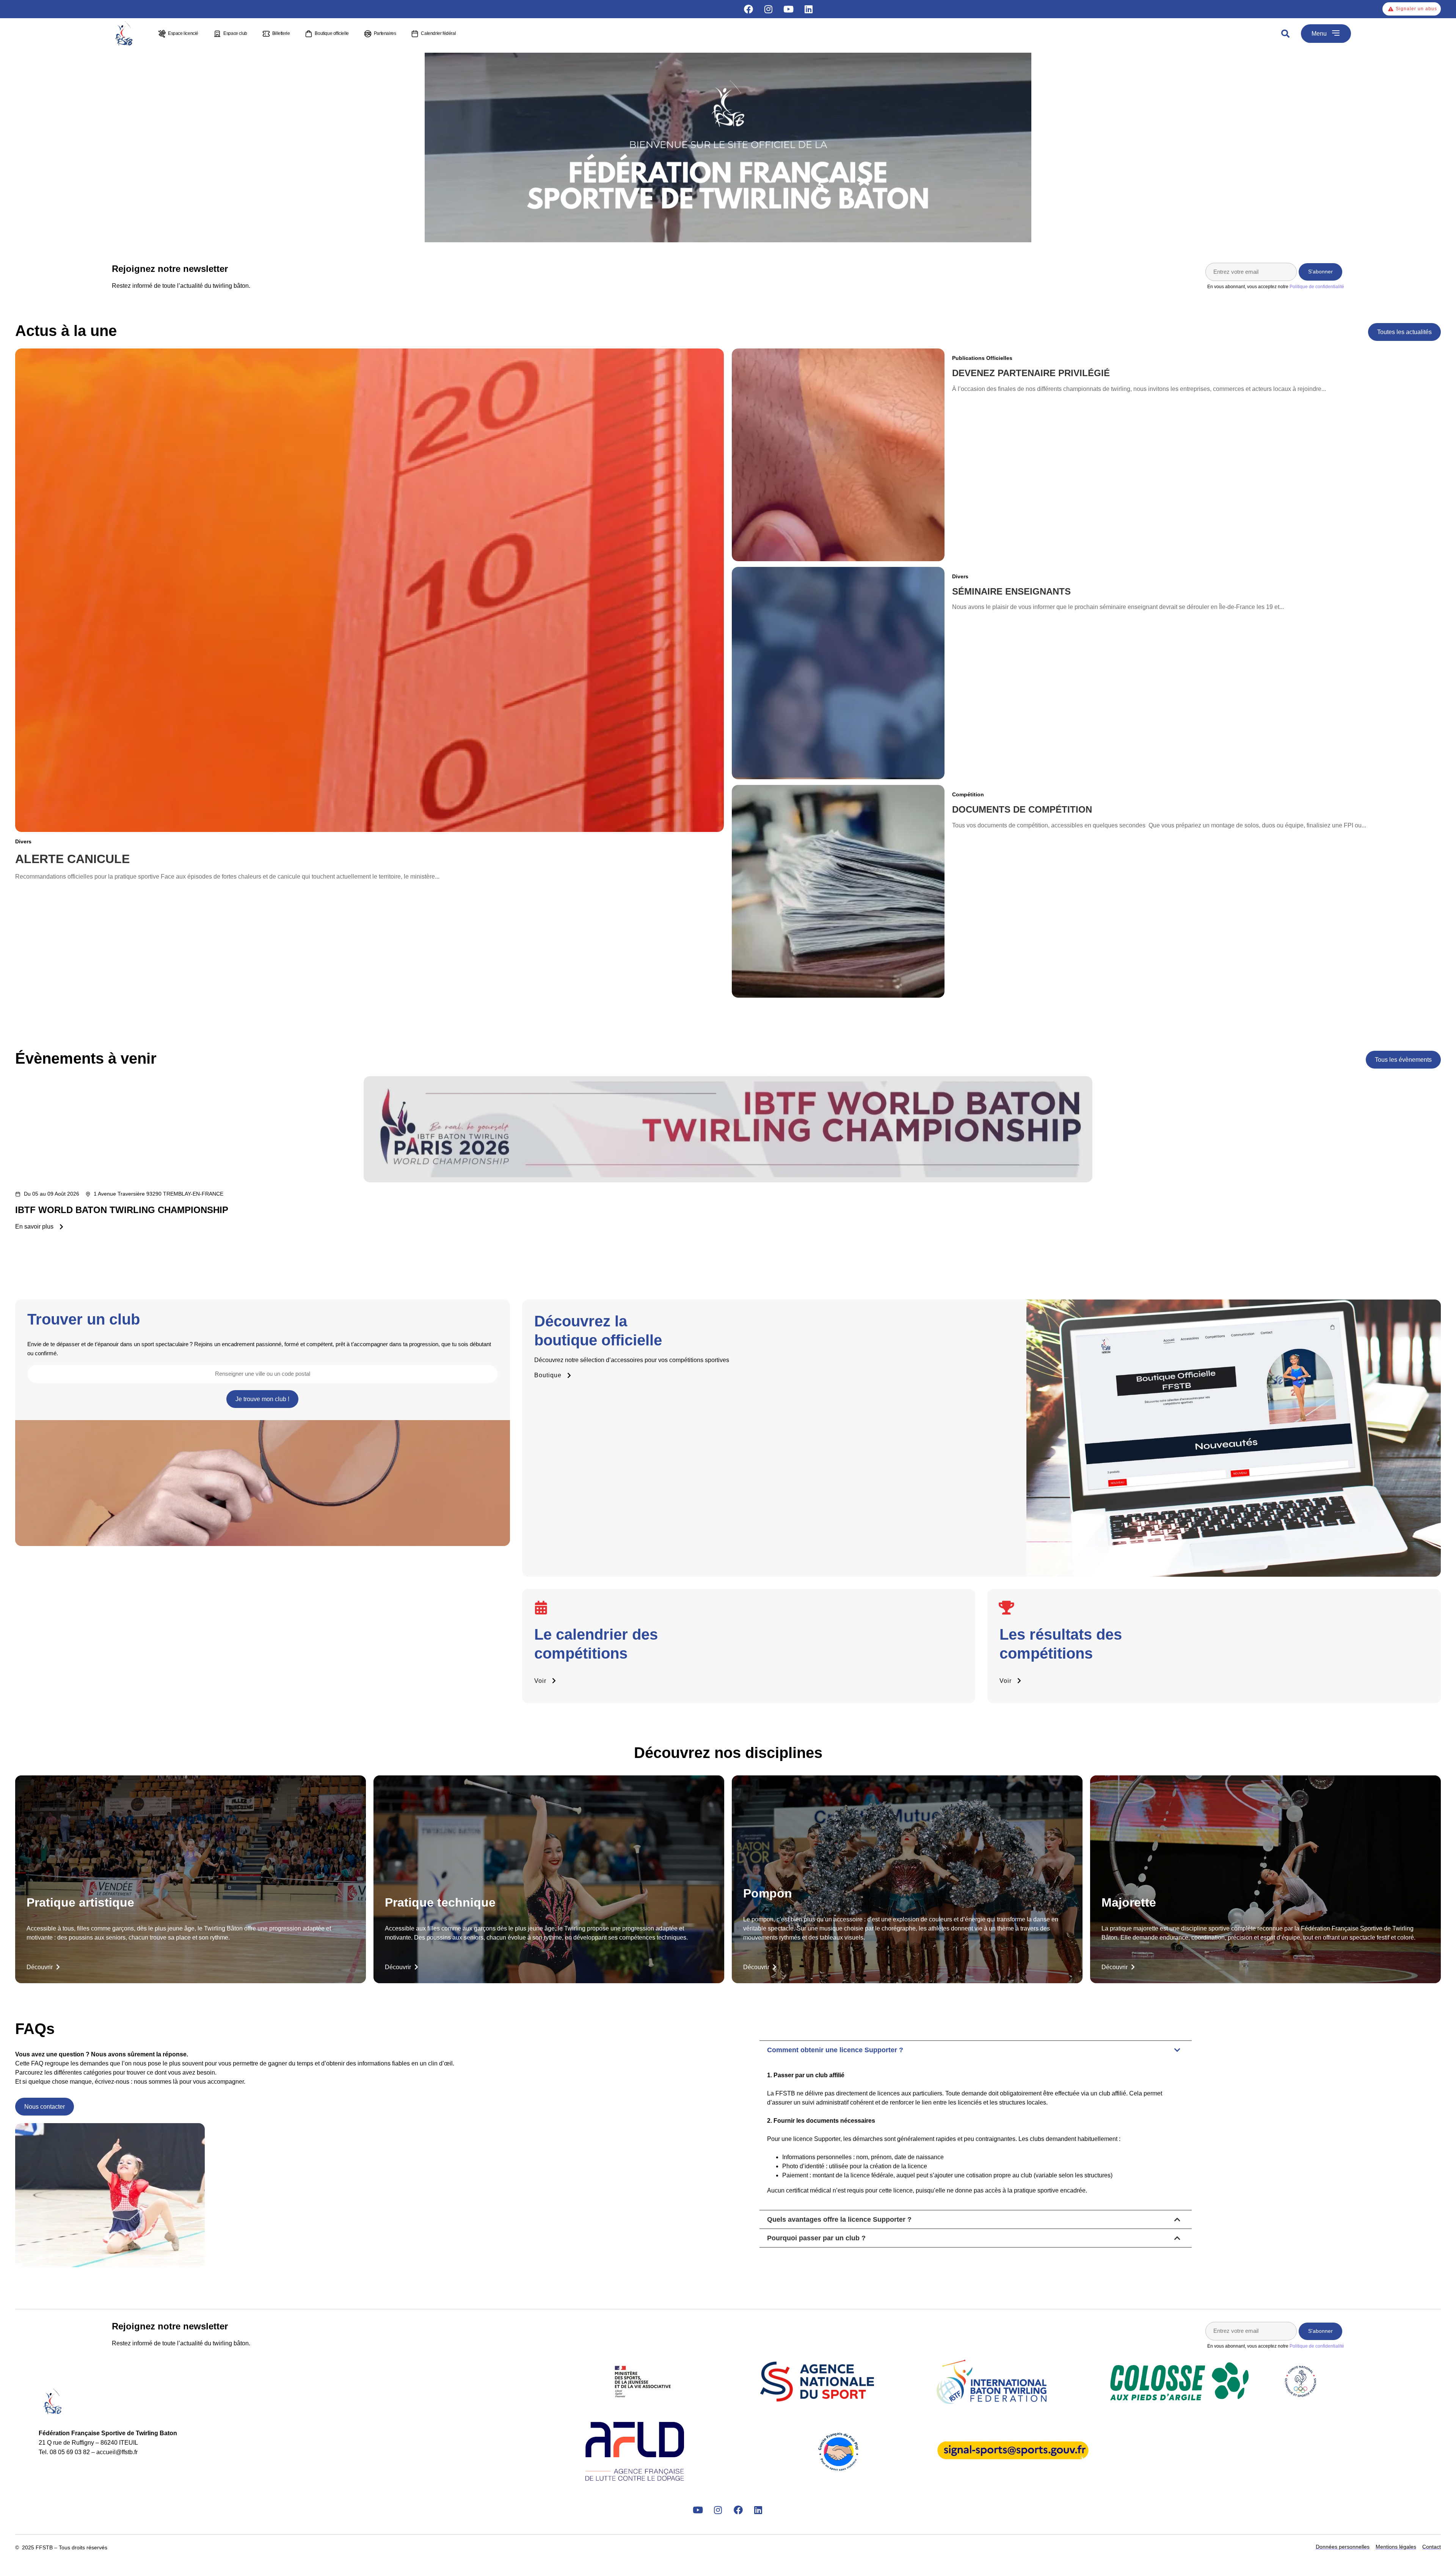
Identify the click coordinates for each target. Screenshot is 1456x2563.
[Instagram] (769, 9)
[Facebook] (748, 9)
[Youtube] (789, 9)
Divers (23, 841)
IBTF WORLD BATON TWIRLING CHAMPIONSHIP (122, 1210)
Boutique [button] (548, 1375)
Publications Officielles (982, 358)
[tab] (976, 2125)
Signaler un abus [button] (1416, 9)
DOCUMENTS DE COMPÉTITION (1022, 809)
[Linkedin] (809, 9)
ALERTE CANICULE (72, 859)
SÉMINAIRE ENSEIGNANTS (1011, 591)
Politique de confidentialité (1317, 287)
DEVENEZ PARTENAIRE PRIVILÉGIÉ (1031, 373)
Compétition (968, 794)
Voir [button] (540, 1681)
